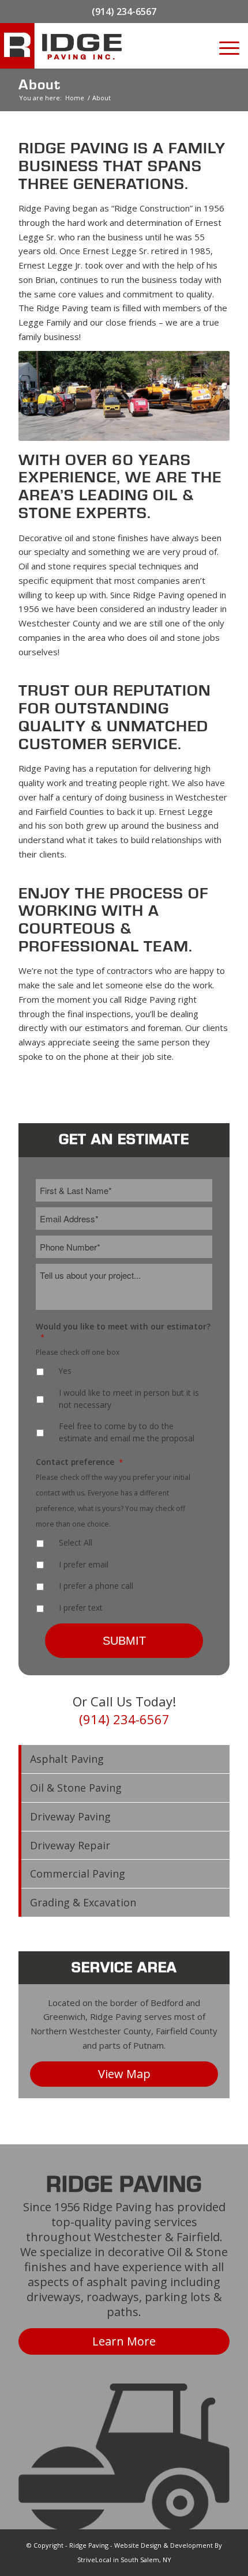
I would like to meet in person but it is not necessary (129, 1399)
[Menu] (228, 46)
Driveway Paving (70, 1816)
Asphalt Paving (67, 1759)
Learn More (124, 2341)
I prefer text (81, 1608)
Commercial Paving (78, 1874)
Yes (65, 1371)
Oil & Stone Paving (76, 1788)
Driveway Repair (70, 1845)
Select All (76, 1542)
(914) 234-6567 (124, 12)
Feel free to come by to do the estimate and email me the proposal (127, 1432)
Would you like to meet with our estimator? (123, 1332)
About (40, 85)
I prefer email (84, 1564)
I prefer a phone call (96, 1586)
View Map (124, 2074)
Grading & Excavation (83, 1902)
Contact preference (79, 1462)
